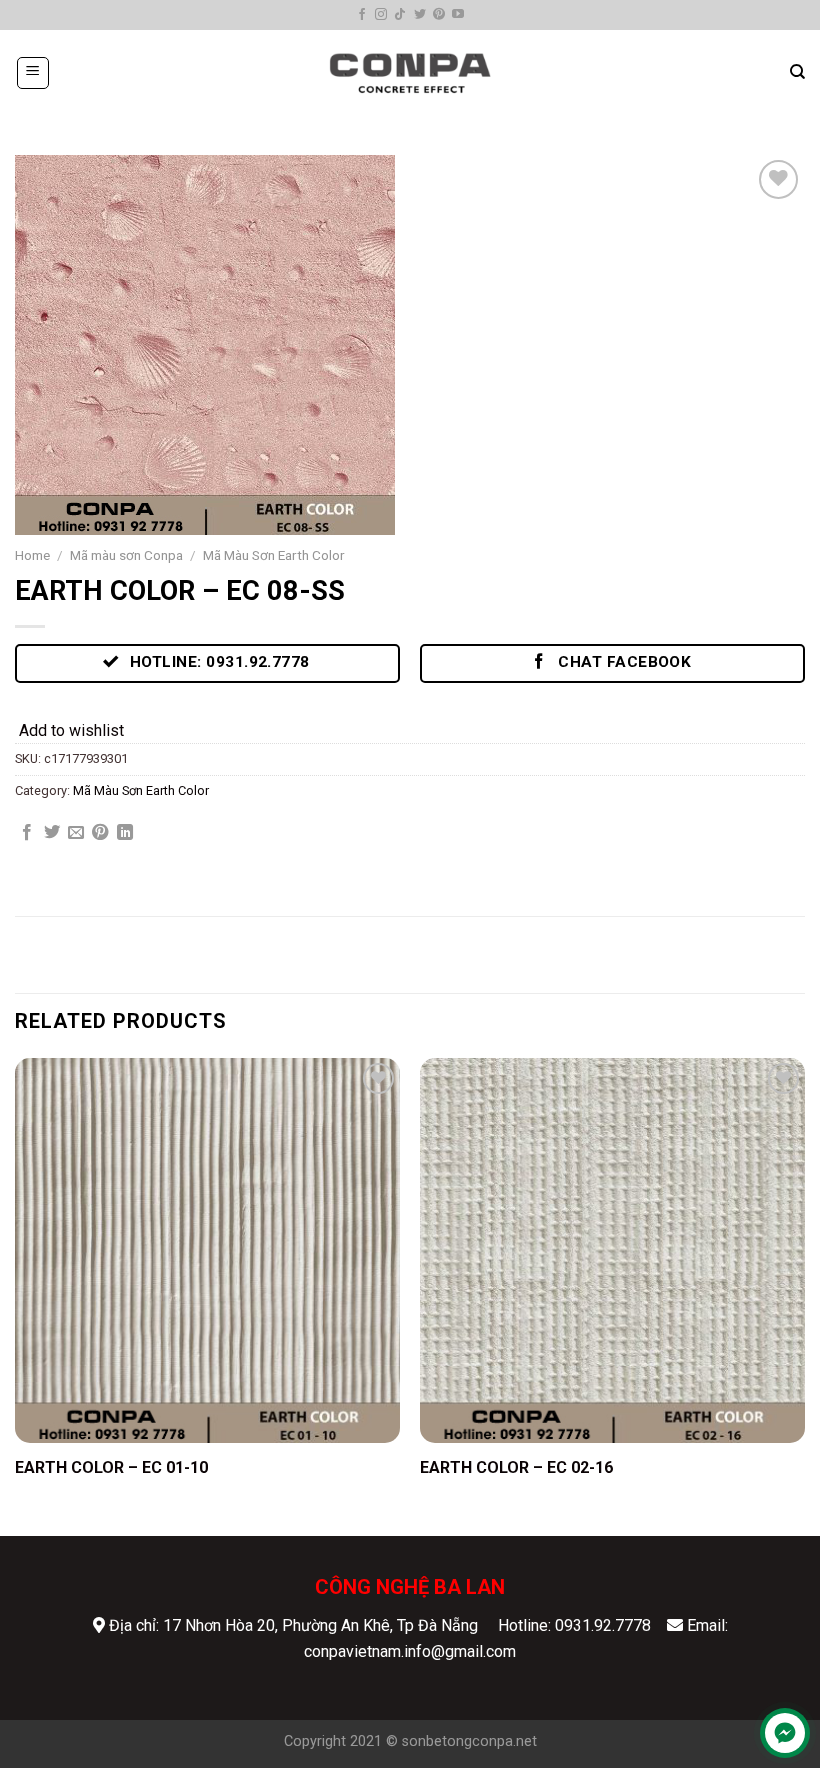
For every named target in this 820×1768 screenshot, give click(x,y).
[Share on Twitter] (52, 833)
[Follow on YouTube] (458, 15)
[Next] (804, 1295)
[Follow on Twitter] (420, 15)
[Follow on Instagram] (381, 15)
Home (32, 555)
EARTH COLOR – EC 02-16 (516, 1467)
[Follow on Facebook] (362, 15)
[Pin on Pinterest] (100, 833)
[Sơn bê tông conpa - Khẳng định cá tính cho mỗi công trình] (410, 72)
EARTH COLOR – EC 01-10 (111, 1467)
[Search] (797, 72)
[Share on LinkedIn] (125, 833)
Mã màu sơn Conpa (126, 555)
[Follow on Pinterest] (439, 15)
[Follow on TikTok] (400, 15)
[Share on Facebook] (27, 833)
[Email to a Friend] (76, 833)
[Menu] (33, 73)
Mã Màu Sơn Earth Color (274, 555)
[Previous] (16, 1295)
